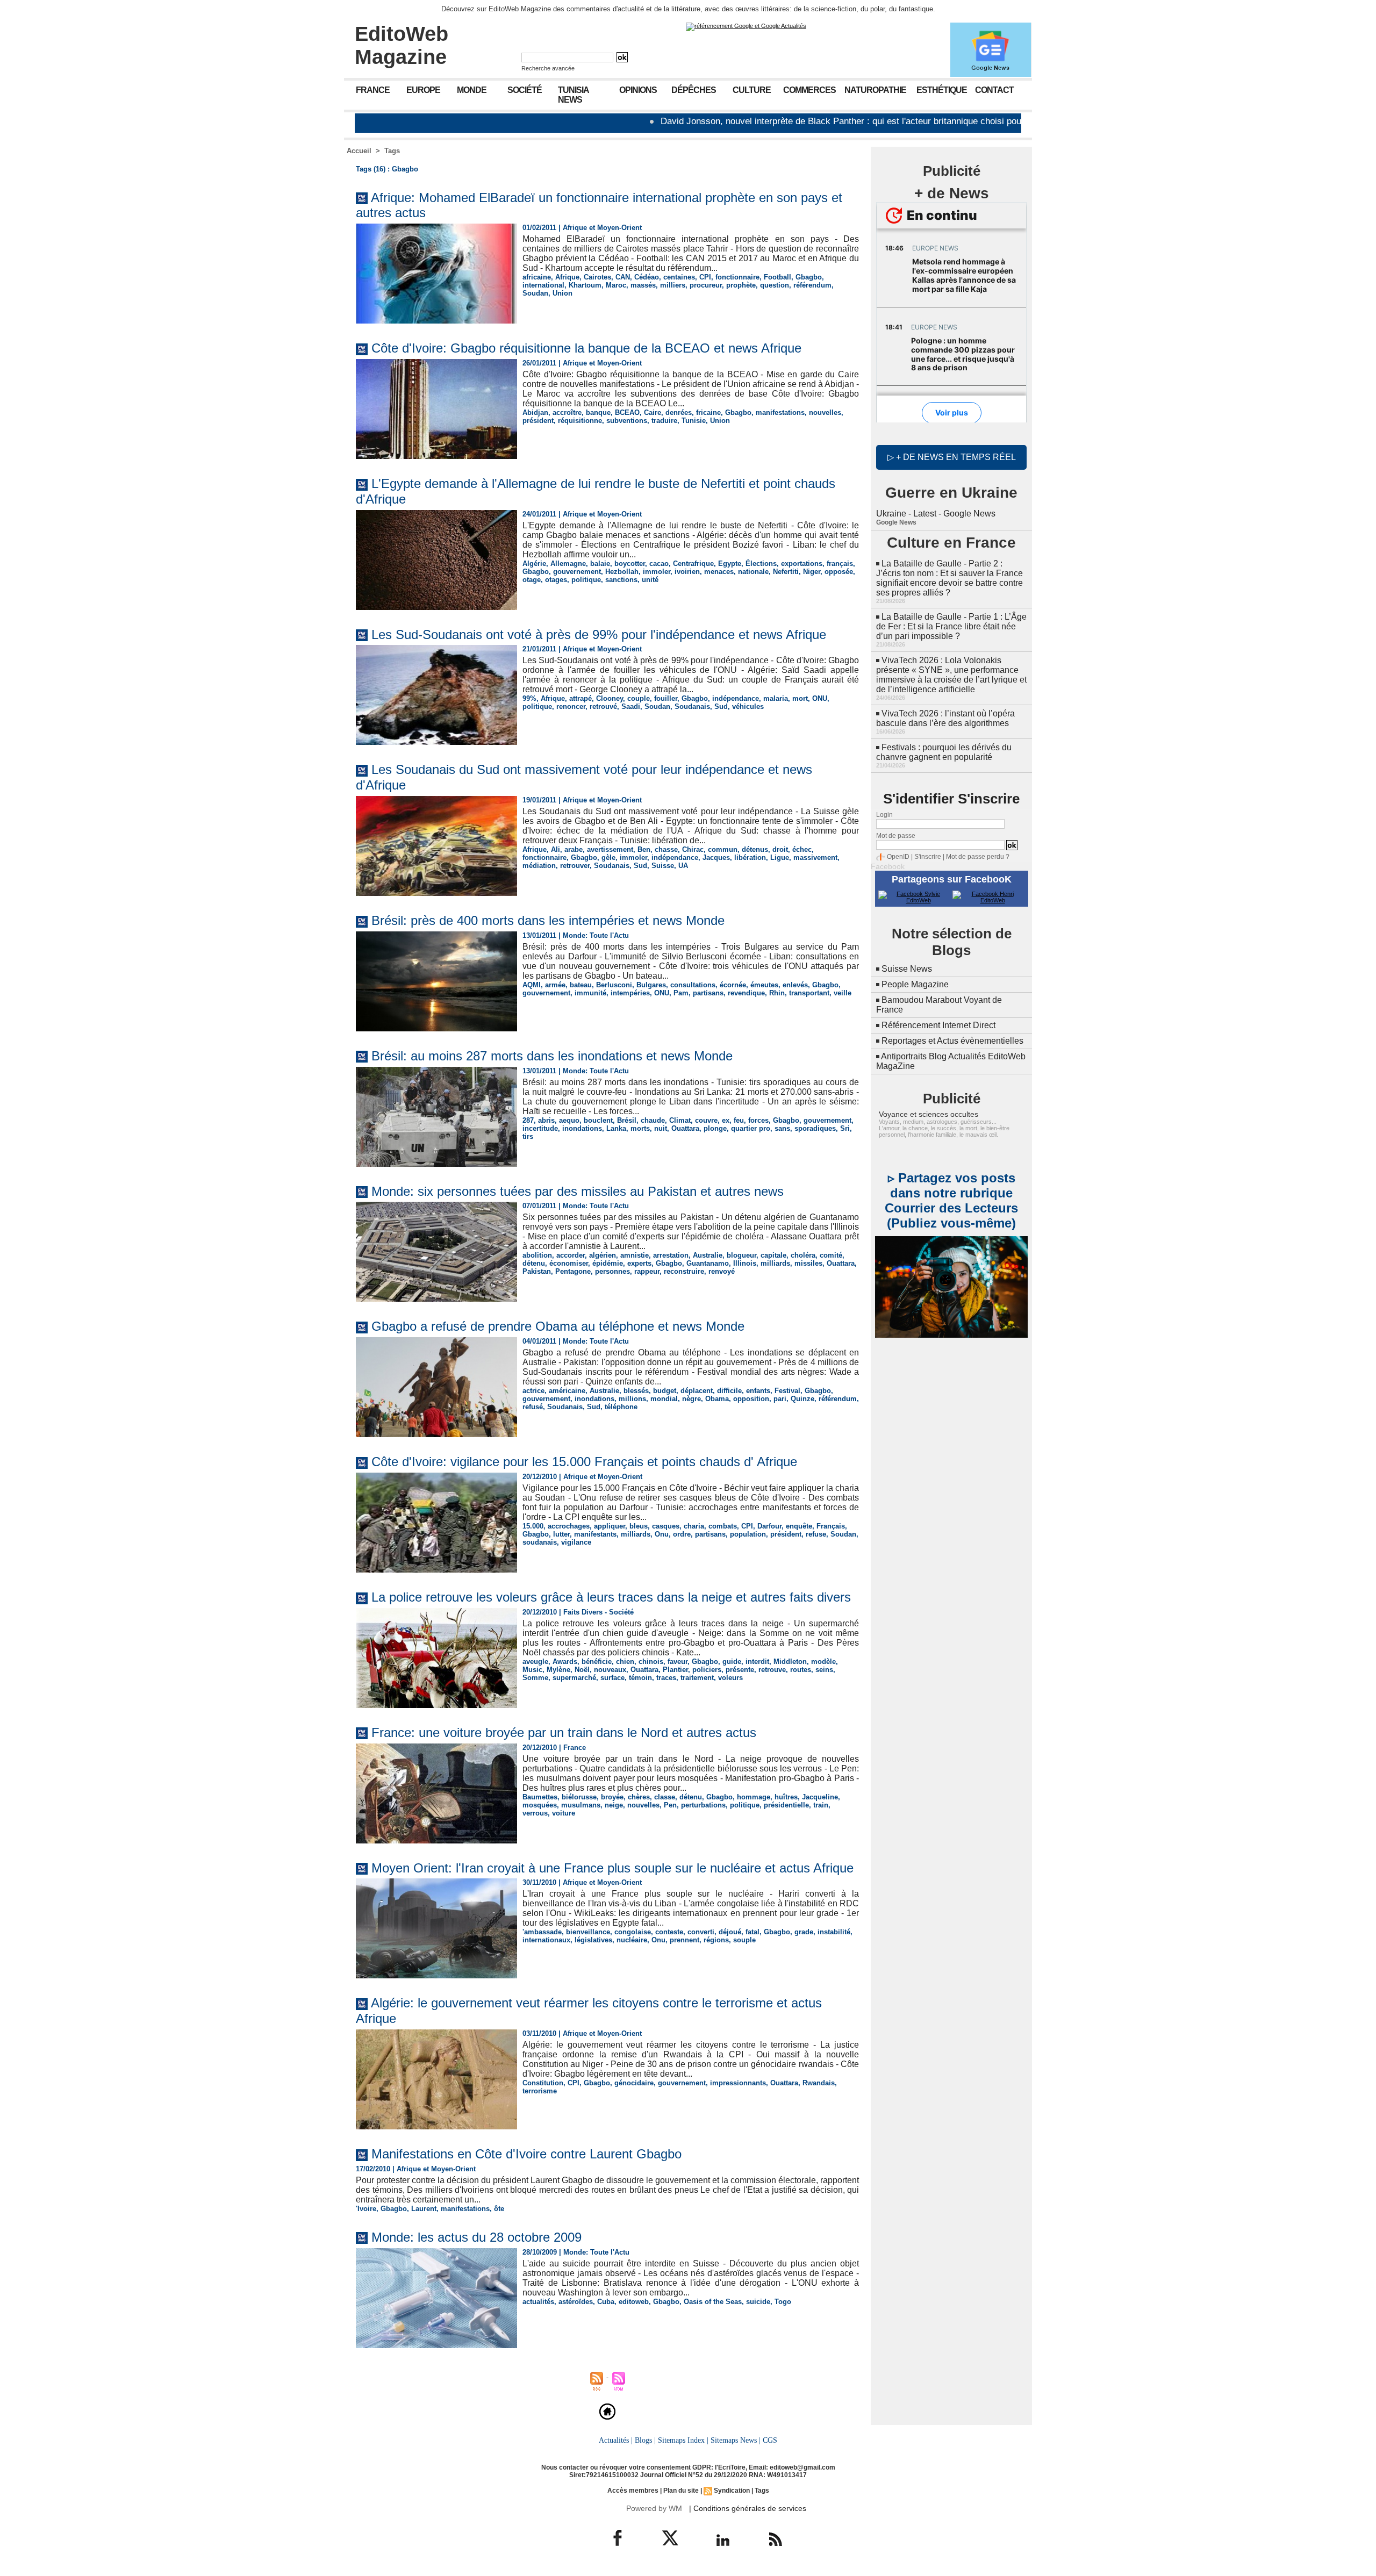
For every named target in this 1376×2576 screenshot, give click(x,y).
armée (555, 985)
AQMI (532, 985)
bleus (639, 1526)
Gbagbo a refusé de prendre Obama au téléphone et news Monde (558, 1326)
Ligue (780, 858)
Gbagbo (809, 277)
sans (782, 1128)
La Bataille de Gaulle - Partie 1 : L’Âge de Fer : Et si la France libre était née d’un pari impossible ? (951, 626)
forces (758, 1120)
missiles (808, 1263)
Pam (681, 993)
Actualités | (616, 2440)
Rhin (777, 993)
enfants (758, 1391)
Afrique (567, 277)
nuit (661, 1128)
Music (532, 1670)
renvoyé (722, 1271)
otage (532, 580)
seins (824, 1670)
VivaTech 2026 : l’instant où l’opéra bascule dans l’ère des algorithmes (945, 718)
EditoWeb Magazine (402, 45)
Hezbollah (622, 572)
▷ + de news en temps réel (952, 457)
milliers (673, 285)
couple (639, 698)
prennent (685, 1940)
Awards (565, 1662)
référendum (812, 285)
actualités (538, 2302)
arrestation (671, 1255)
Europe (423, 90)
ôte (499, 2209)
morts (640, 1128)
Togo (783, 2302)
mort (800, 698)
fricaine (708, 412)
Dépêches (694, 90)
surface (612, 1678)
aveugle (535, 1662)
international (543, 285)
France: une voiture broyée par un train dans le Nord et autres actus (564, 1732)
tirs (528, 1136)
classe (665, 1797)
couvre (706, 1120)
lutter (561, 1534)
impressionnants (738, 2083)
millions (632, 1399)
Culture (752, 90)
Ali (556, 849)
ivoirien (687, 572)
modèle (823, 1662)
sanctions (621, 580)
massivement (815, 858)
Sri (845, 1128)
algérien (603, 1255)
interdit (757, 1662)
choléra (803, 1255)
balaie (600, 564)
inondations (582, 1128)
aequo (569, 1120)
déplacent (697, 1391)
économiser (569, 1263)
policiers (707, 1670)
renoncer (571, 706)
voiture (564, 1813)
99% (529, 698)
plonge (715, 1128)
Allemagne (568, 564)
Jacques (716, 858)
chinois (651, 1662)
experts (639, 1263)
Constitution (543, 2083)
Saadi (631, 706)
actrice (533, 1391)
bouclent (598, 1120)
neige (614, 1805)
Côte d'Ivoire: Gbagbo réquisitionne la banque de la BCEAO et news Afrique (586, 348)
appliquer (610, 1526)
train (821, 1805)
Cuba (606, 2302)
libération (750, 858)
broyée (612, 1797)
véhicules (748, 706)
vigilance (576, 1542)
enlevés (795, 985)
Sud (721, 706)
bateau (581, 985)
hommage (754, 1797)
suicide (758, 2302)
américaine (567, 1391)
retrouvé (603, 706)
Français (831, 1526)
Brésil (627, 1120)
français (840, 564)
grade (804, 1932)
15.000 (533, 1526)
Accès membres (633, 2491)
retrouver (575, 866)
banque (598, 412)
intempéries (630, 993)
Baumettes (540, 1797)
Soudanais (692, 706)
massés (643, 285)
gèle (608, 858)
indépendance (736, 698)
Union (562, 293)
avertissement (610, 849)
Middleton (790, 1662)
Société (525, 90)
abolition (537, 1255)
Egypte (730, 564)
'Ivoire (366, 2209)
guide (732, 1662)
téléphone (621, 1407)
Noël (582, 1670)
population (748, 1534)
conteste (669, 1932)
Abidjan (535, 412)
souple (744, 1940)
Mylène (558, 1670)
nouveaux (610, 1670)
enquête (799, 1526)
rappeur (647, 1271)
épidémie (608, 1263)
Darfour (769, 1526)
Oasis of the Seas (713, 2302)
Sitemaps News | (736, 2440)
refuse (816, 1534)
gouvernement (577, 572)
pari (780, 1399)
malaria (776, 698)
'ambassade (542, 1932)
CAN (623, 277)
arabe (574, 849)
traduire (664, 421)
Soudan (535, 293)
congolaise (633, 1932)
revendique (746, 993)
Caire (653, 412)
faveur (678, 1662)
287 (528, 1120)
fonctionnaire (737, 277)
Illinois (745, 1263)
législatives (593, 1940)
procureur (706, 285)
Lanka (616, 1128)
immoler (657, 572)
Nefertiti (786, 572)
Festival (787, 1391)
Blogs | (645, 2440)
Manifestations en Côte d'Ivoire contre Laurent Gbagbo (526, 2154)
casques (666, 1526)
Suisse (663, 866)
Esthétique (942, 90)
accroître (567, 412)
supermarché (574, 1678)
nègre (691, 1399)
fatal (752, 1932)
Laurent (424, 2209)
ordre (682, 1534)
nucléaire (632, 1940)
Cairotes (597, 277)
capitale (773, 1255)
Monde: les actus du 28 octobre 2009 (476, 2237)
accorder (571, 1255)
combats (723, 1526)
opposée (839, 572)
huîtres (786, 1797)
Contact (994, 90)
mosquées (540, 1805)
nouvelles (825, 412)
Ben (644, 849)
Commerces (809, 90)
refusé (533, 1407)
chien (625, 1662)
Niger (812, 572)
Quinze (802, 1399)
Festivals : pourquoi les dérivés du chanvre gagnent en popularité (944, 752)
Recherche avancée (548, 68)
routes (801, 1670)
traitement (697, 1678)
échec (802, 849)
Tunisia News (574, 95)
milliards (775, 1263)
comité (831, 1255)
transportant (809, 993)
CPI (705, 277)
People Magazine (915, 984)
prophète (741, 285)
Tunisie (694, 421)
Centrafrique (693, 564)
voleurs (730, 1678)
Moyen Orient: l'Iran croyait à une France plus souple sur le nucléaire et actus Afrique (612, 1868)
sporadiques (815, 1128)
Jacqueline (820, 1797)
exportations (802, 564)
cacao (659, 564)
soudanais (540, 1542)
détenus (755, 849)
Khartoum (585, 285)
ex (726, 1120)
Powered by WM (654, 2508)
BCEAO (627, 412)
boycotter (630, 564)
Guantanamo (708, 1263)
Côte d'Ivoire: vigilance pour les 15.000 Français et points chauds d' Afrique (584, 1462)
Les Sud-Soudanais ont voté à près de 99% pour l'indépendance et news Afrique (599, 634)
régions (716, 1940)
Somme (535, 1678)
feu (739, 1120)
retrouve (772, 1670)
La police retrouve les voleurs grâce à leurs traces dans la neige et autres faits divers (611, 1597)
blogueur (741, 1255)
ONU (820, 698)
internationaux (546, 1940)
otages (556, 580)
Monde (472, 90)
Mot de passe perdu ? (978, 857)
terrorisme (540, 2091)
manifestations (780, 412)
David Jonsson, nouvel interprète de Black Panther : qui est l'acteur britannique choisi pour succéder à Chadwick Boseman (782, 121)
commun (723, 849)
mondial (664, 1399)
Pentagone (573, 1271)
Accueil (359, 151)
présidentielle (786, 1805)
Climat (680, 1120)
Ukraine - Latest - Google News (936, 514)
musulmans (581, 1805)
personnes (612, 1271)
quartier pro (751, 1128)
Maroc (616, 285)
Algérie (534, 564)
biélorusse (579, 1797)
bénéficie (597, 1662)
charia (694, 1526)
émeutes (764, 985)
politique (586, 580)
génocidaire (634, 2083)
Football (777, 277)
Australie (708, 1255)
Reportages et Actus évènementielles (952, 1041)
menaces (719, 572)
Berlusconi (614, 985)
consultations (693, 985)
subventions (627, 421)
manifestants (595, 1534)
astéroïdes (576, 2302)
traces (666, 1678)
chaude (653, 1120)
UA (683, 866)
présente (740, 1670)
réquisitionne (580, 421)
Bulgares (651, 985)
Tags (392, 151)
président (538, 421)
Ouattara (685, 1128)
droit (780, 849)
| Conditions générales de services (748, 2508)
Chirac (693, 849)
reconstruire (684, 1271)
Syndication (732, 2491)
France (373, 90)
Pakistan (537, 1271)
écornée (733, 985)
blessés (636, 1391)
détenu (534, 1263)
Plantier (675, 1670)
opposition (751, 1399)
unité (650, 580)
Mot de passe (896, 836)
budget (665, 1391)
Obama (717, 1399)
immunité (590, 993)
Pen (670, 1805)
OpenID (898, 857)
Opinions (638, 90)
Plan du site (681, 2491)
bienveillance (588, 1932)
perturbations (703, 1805)
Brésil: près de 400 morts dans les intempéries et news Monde (548, 920)
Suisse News (907, 969)
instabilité (834, 1932)
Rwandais (819, 2083)
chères (639, 1797)
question (775, 285)
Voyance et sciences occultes (929, 1114)
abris (546, 1120)
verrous (535, 1813)
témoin (640, 1678)
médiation (539, 866)
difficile (729, 1391)
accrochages (569, 1526)
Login (884, 815)
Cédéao (647, 277)
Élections (761, 564)
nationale (753, 572)
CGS (770, 2440)
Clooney (610, 698)
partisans (708, 993)
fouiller (666, 698)
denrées (679, 412)
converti (701, 1932)
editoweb (634, 2302)
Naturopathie (875, 90)
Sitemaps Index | (683, 2440)
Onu (662, 1534)
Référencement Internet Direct (938, 1025)
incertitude (540, 1128)
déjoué (730, 1932)
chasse (666, 849)
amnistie (635, 1255)
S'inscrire (928, 857)
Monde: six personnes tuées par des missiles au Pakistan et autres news (578, 1191)
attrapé (580, 698)
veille (843, 993)
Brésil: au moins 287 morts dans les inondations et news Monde (552, 1056)
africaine (537, 277)
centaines (679, 277)
